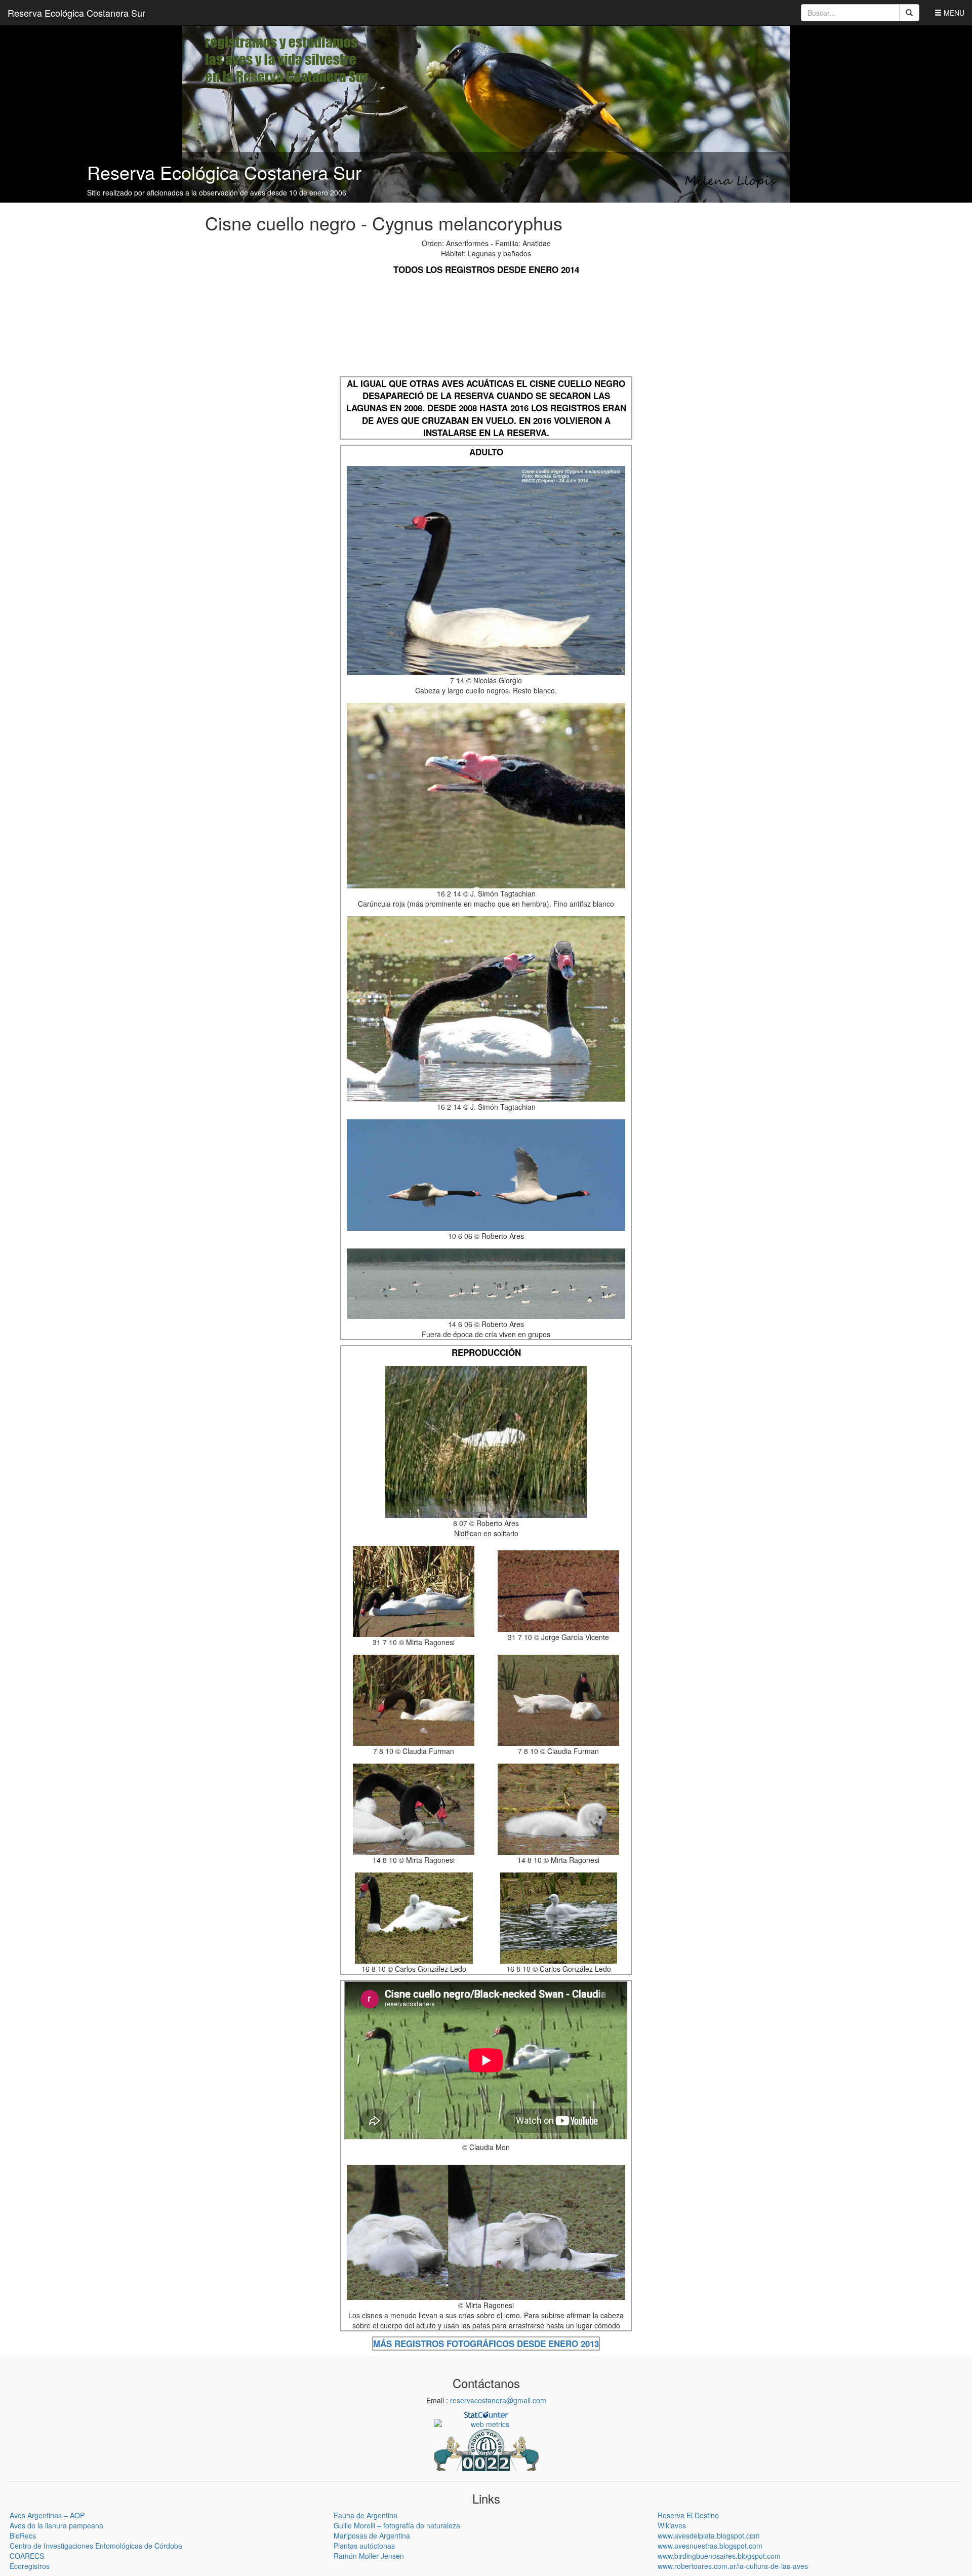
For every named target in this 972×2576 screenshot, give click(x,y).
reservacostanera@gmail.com (498, 2400)
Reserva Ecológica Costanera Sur (76, 13)
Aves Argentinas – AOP (47, 2515)
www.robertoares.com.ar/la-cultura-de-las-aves (733, 2566)
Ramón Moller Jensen (369, 2556)
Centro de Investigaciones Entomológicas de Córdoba (96, 2546)
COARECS (27, 2556)
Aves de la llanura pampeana (56, 2525)
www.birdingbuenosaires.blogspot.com (719, 2556)
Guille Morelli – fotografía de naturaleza (397, 2525)
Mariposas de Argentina (372, 2535)
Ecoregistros (30, 2566)
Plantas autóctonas (364, 2546)
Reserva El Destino (688, 2515)
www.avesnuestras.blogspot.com (710, 2546)
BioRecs (23, 2535)
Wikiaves (672, 2525)
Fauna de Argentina (366, 2515)
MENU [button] (953, 13)
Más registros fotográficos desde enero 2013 (486, 2344)
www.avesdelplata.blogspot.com (709, 2535)
